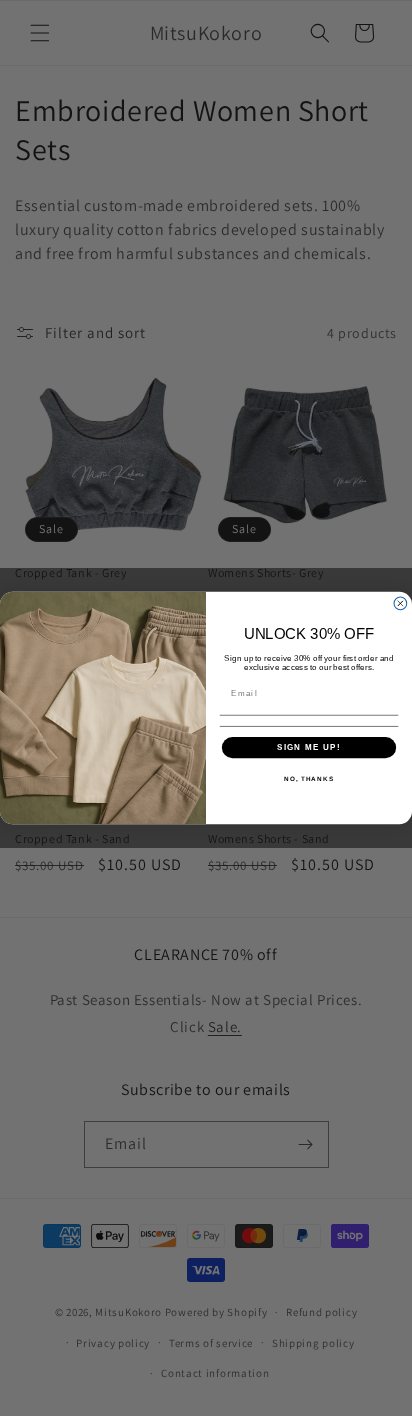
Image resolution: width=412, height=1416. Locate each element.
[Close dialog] (400, 603)
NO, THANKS (309, 778)
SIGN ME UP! (309, 747)
